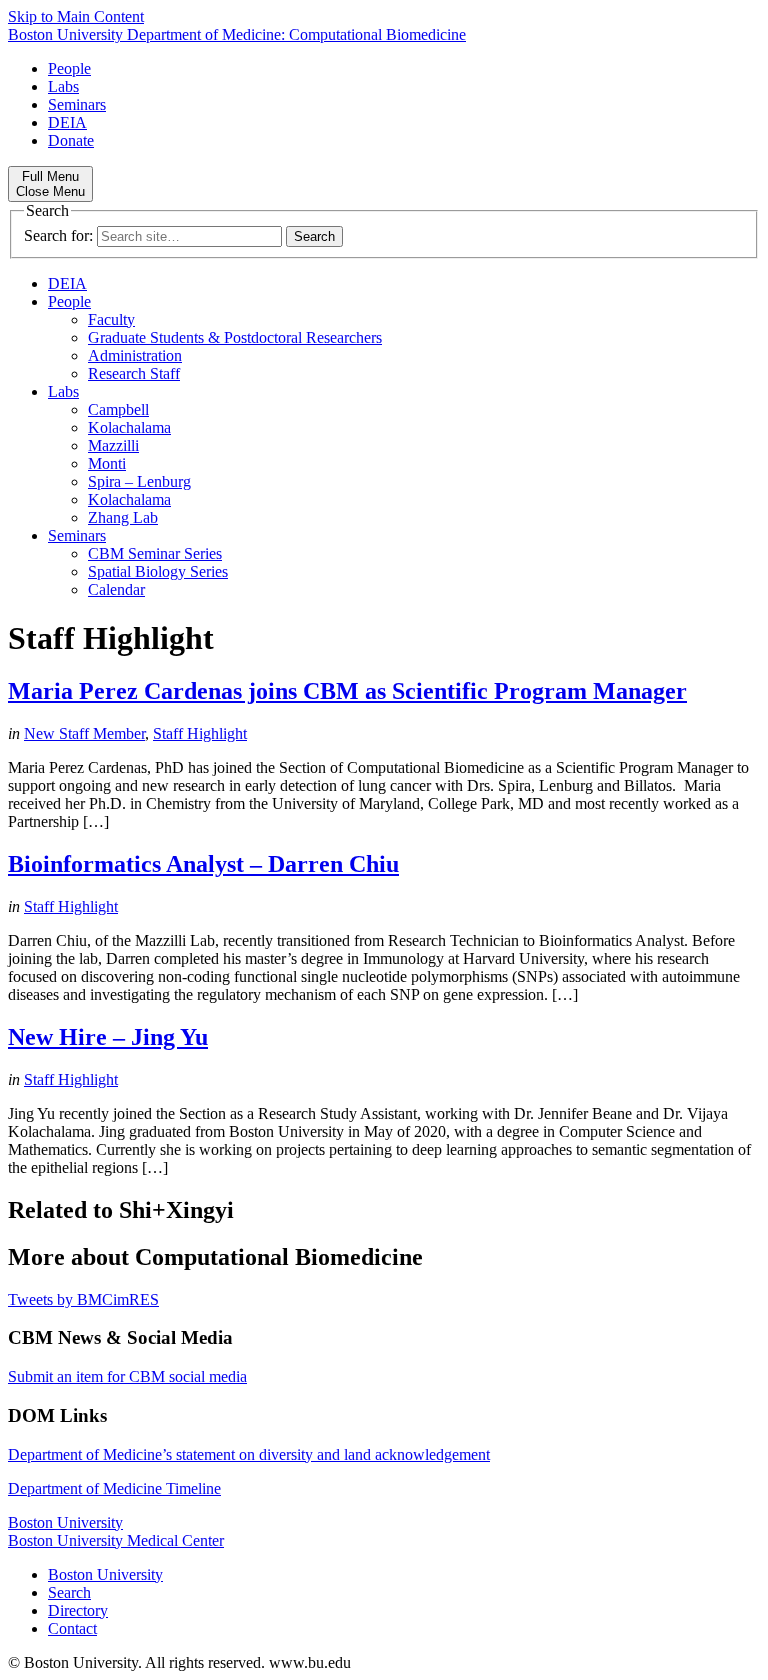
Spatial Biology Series (158, 571)
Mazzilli (113, 445)
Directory (78, 1610)
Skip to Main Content (76, 16)
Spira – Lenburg (139, 481)
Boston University (65, 1522)
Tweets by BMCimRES (83, 1299)
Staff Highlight (200, 733)
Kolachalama (129, 427)
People (69, 68)
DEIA (67, 122)
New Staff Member (84, 733)
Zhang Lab (123, 517)
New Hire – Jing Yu (108, 1037)
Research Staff (134, 373)
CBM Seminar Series (155, 553)
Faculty (111, 319)
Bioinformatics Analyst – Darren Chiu (203, 864)
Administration (135, 355)
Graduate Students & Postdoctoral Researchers (235, 337)
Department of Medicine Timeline (114, 1488)
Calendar (116, 589)
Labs (63, 86)
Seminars (77, 104)
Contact (72, 1628)
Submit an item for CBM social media (127, 1376)
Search (69, 1592)
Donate (71, 140)
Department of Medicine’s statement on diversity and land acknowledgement (249, 1454)
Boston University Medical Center (116, 1540)
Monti (107, 463)
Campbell (118, 409)
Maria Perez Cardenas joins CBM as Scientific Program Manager (347, 691)
